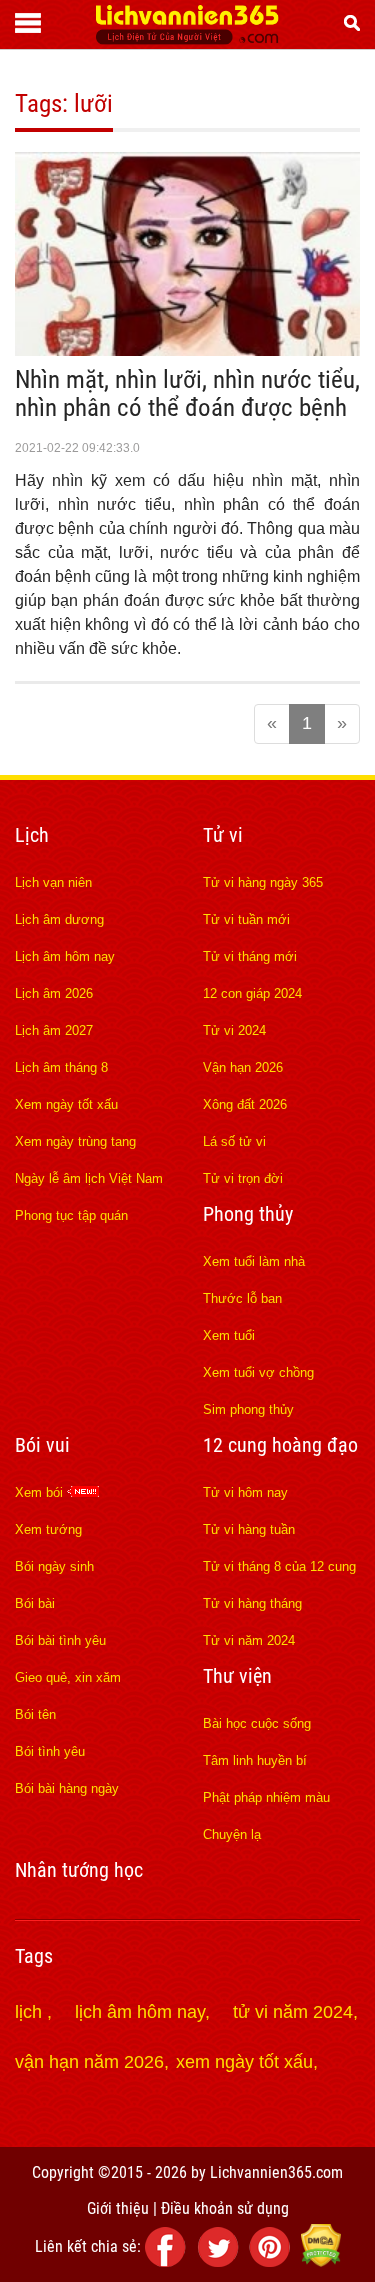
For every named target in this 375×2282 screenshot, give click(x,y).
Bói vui (42, 1445)
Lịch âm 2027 (54, 1030)
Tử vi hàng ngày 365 (263, 882)
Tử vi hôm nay (245, 1492)
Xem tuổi (229, 1335)
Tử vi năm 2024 (249, 1640)
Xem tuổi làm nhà (254, 1261)
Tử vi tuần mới (246, 919)
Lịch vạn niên (53, 882)
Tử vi (223, 835)
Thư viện (237, 1676)
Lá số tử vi (234, 1141)
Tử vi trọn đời (243, 1178)
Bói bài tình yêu (60, 1640)
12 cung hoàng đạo (280, 1445)
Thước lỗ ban (242, 1298)
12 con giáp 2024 (252, 993)
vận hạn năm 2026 (89, 2062)
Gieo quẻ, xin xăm (68, 1677)
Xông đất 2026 (245, 1104)
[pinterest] (273, 2261)
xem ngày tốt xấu (244, 2062)
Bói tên (35, 1714)
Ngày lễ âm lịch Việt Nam (89, 1178)
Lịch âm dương (59, 919)
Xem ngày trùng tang (75, 1141)
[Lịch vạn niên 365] (187, 39)
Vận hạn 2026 (243, 1067)
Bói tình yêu (50, 1751)
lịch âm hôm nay (140, 2012)
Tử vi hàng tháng (252, 1603)
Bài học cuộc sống (257, 1723)
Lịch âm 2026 (54, 993)
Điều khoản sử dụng (225, 2208)
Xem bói (41, 1492)
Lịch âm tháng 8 (61, 1067)
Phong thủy (248, 1214)
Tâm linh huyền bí (255, 1760)
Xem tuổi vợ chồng (258, 1372)
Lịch (32, 835)
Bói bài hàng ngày (67, 1788)
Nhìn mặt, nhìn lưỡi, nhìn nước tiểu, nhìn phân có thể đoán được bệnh (187, 393)
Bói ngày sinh (54, 1566)
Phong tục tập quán (71, 1215)
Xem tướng (48, 1529)
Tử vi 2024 (234, 1030)
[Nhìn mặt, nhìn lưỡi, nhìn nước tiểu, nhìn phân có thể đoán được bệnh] (187, 350)
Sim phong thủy (248, 1409)
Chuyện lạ (232, 1834)
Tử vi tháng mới (250, 956)
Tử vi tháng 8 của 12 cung (279, 1566)
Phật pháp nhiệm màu (266, 1797)
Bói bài (35, 1603)
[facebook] (169, 2261)
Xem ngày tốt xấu (66, 1104)
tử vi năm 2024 (293, 2012)
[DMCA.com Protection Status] (321, 2261)
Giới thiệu (118, 2208)
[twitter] (221, 2261)
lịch (31, 2012)
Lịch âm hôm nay (65, 956)
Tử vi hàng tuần (249, 1529)
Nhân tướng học (79, 1870)
